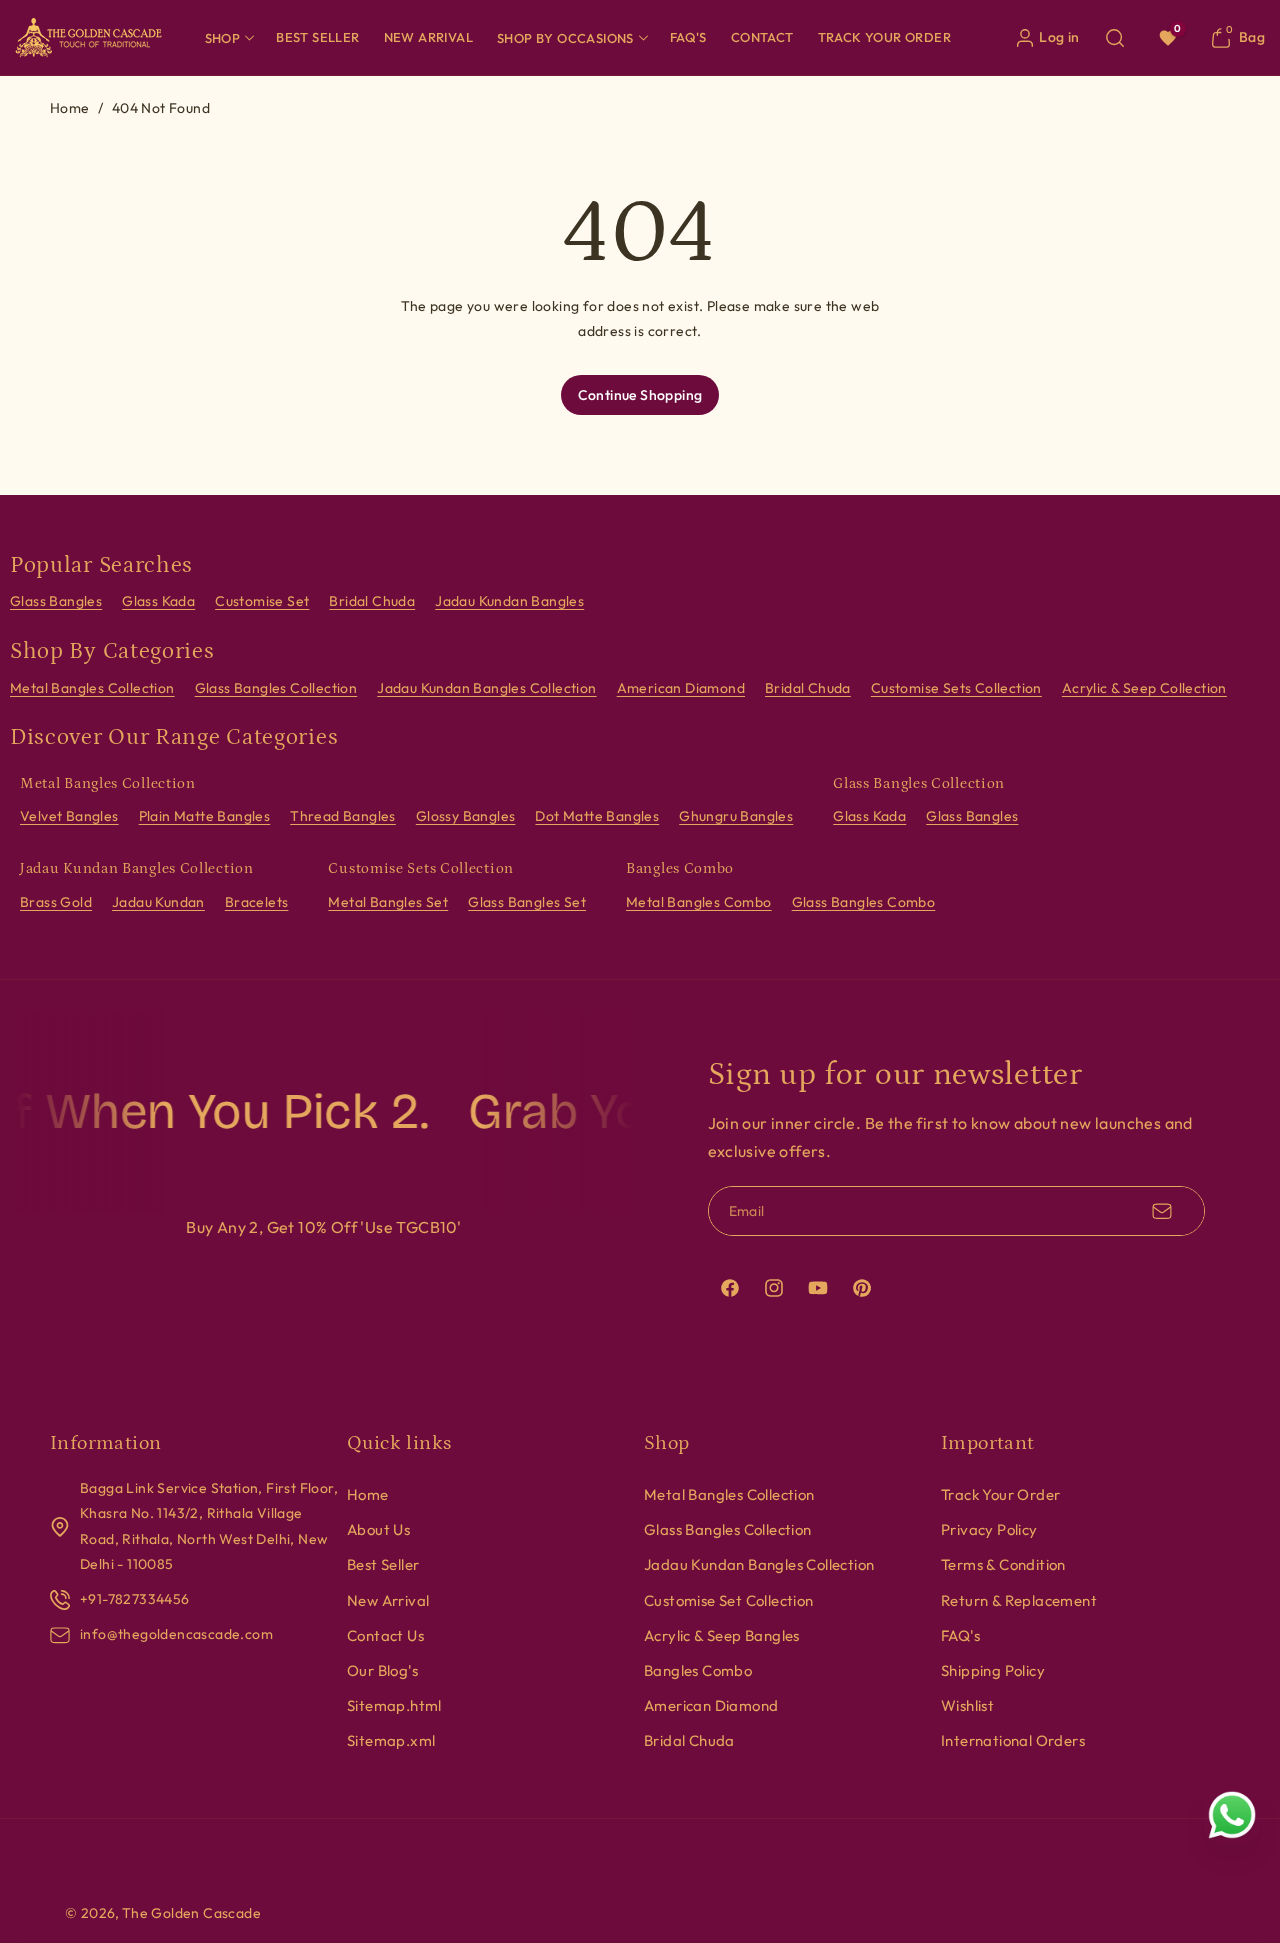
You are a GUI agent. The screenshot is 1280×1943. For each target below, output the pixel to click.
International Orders (1013, 1740)
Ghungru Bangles (736, 816)
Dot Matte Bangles (597, 816)
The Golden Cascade (191, 1913)
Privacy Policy (989, 1529)
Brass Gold (56, 902)
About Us (378, 1529)
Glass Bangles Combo (864, 902)
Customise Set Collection (729, 1600)
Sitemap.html (394, 1705)
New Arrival (388, 1600)
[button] (229, 37)
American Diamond (681, 688)
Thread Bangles (343, 816)
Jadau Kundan (158, 902)
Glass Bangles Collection (276, 688)
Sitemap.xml (391, 1740)
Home (70, 108)
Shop (223, 38)
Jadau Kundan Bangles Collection (486, 688)
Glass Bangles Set (527, 902)
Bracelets (257, 902)
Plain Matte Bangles (205, 816)
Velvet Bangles (69, 816)
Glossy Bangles (466, 816)
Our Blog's (382, 1670)
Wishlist (967, 1705)
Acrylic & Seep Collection (1144, 688)
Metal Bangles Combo (699, 902)
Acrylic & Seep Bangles (722, 1635)
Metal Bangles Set (388, 902)
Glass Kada (158, 601)
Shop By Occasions (565, 38)
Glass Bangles (56, 601)
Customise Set (262, 601)
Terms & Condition (1003, 1564)
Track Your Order (1000, 1494)
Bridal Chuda (372, 601)
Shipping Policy (993, 1670)
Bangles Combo (698, 1670)
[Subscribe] (1162, 1211)
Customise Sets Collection (956, 688)
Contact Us (385, 1635)
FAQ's (960, 1635)
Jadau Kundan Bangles (509, 601)
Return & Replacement (1019, 1600)
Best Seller (383, 1564)
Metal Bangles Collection (92, 688)
